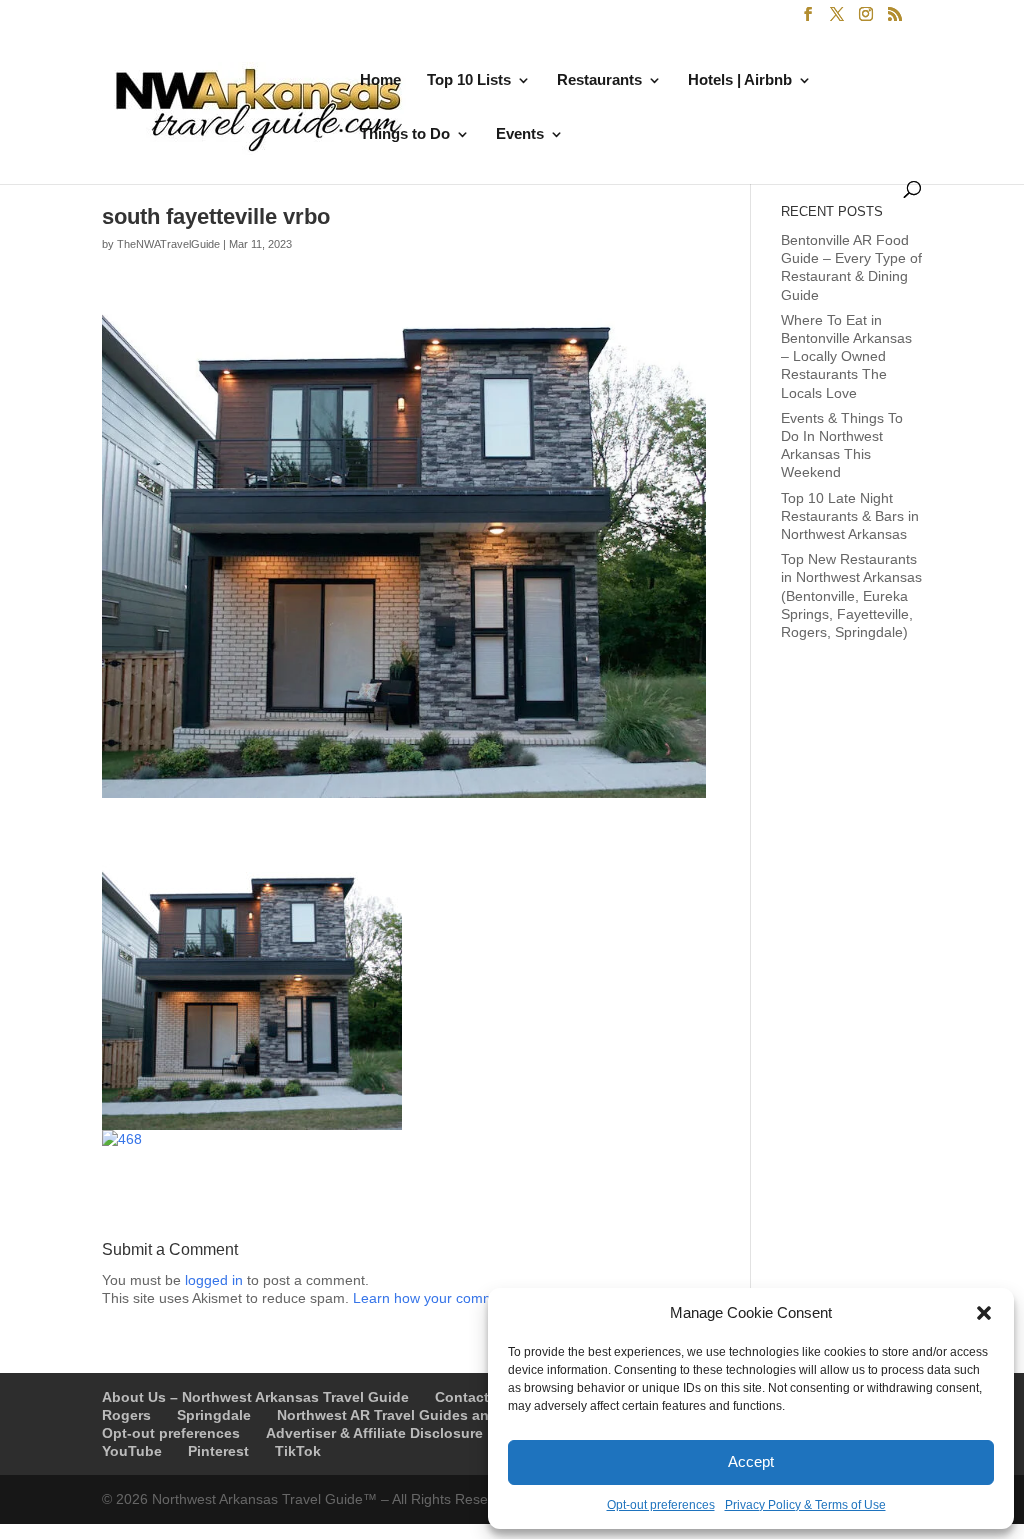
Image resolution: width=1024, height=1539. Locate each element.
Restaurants (599, 80)
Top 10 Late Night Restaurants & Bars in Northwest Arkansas (850, 516)
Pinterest (218, 1451)
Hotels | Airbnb (740, 80)
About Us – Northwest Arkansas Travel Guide (255, 1397)
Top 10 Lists (469, 80)
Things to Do (405, 134)
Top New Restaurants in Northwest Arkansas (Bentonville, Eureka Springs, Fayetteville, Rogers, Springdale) (851, 595)
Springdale (214, 1415)
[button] (984, 1313)
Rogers (126, 1415)
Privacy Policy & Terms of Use (805, 1505)
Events (520, 134)
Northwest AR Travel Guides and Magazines (426, 1415)
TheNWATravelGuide (168, 244)
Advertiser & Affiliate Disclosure (374, 1433)
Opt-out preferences (661, 1505)
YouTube (132, 1451)
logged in (214, 1280)
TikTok (298, 1451)
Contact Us (473, 1397)
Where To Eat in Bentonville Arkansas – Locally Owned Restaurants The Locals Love (846, 356)
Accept (751, 1461)
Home (380, 80)
